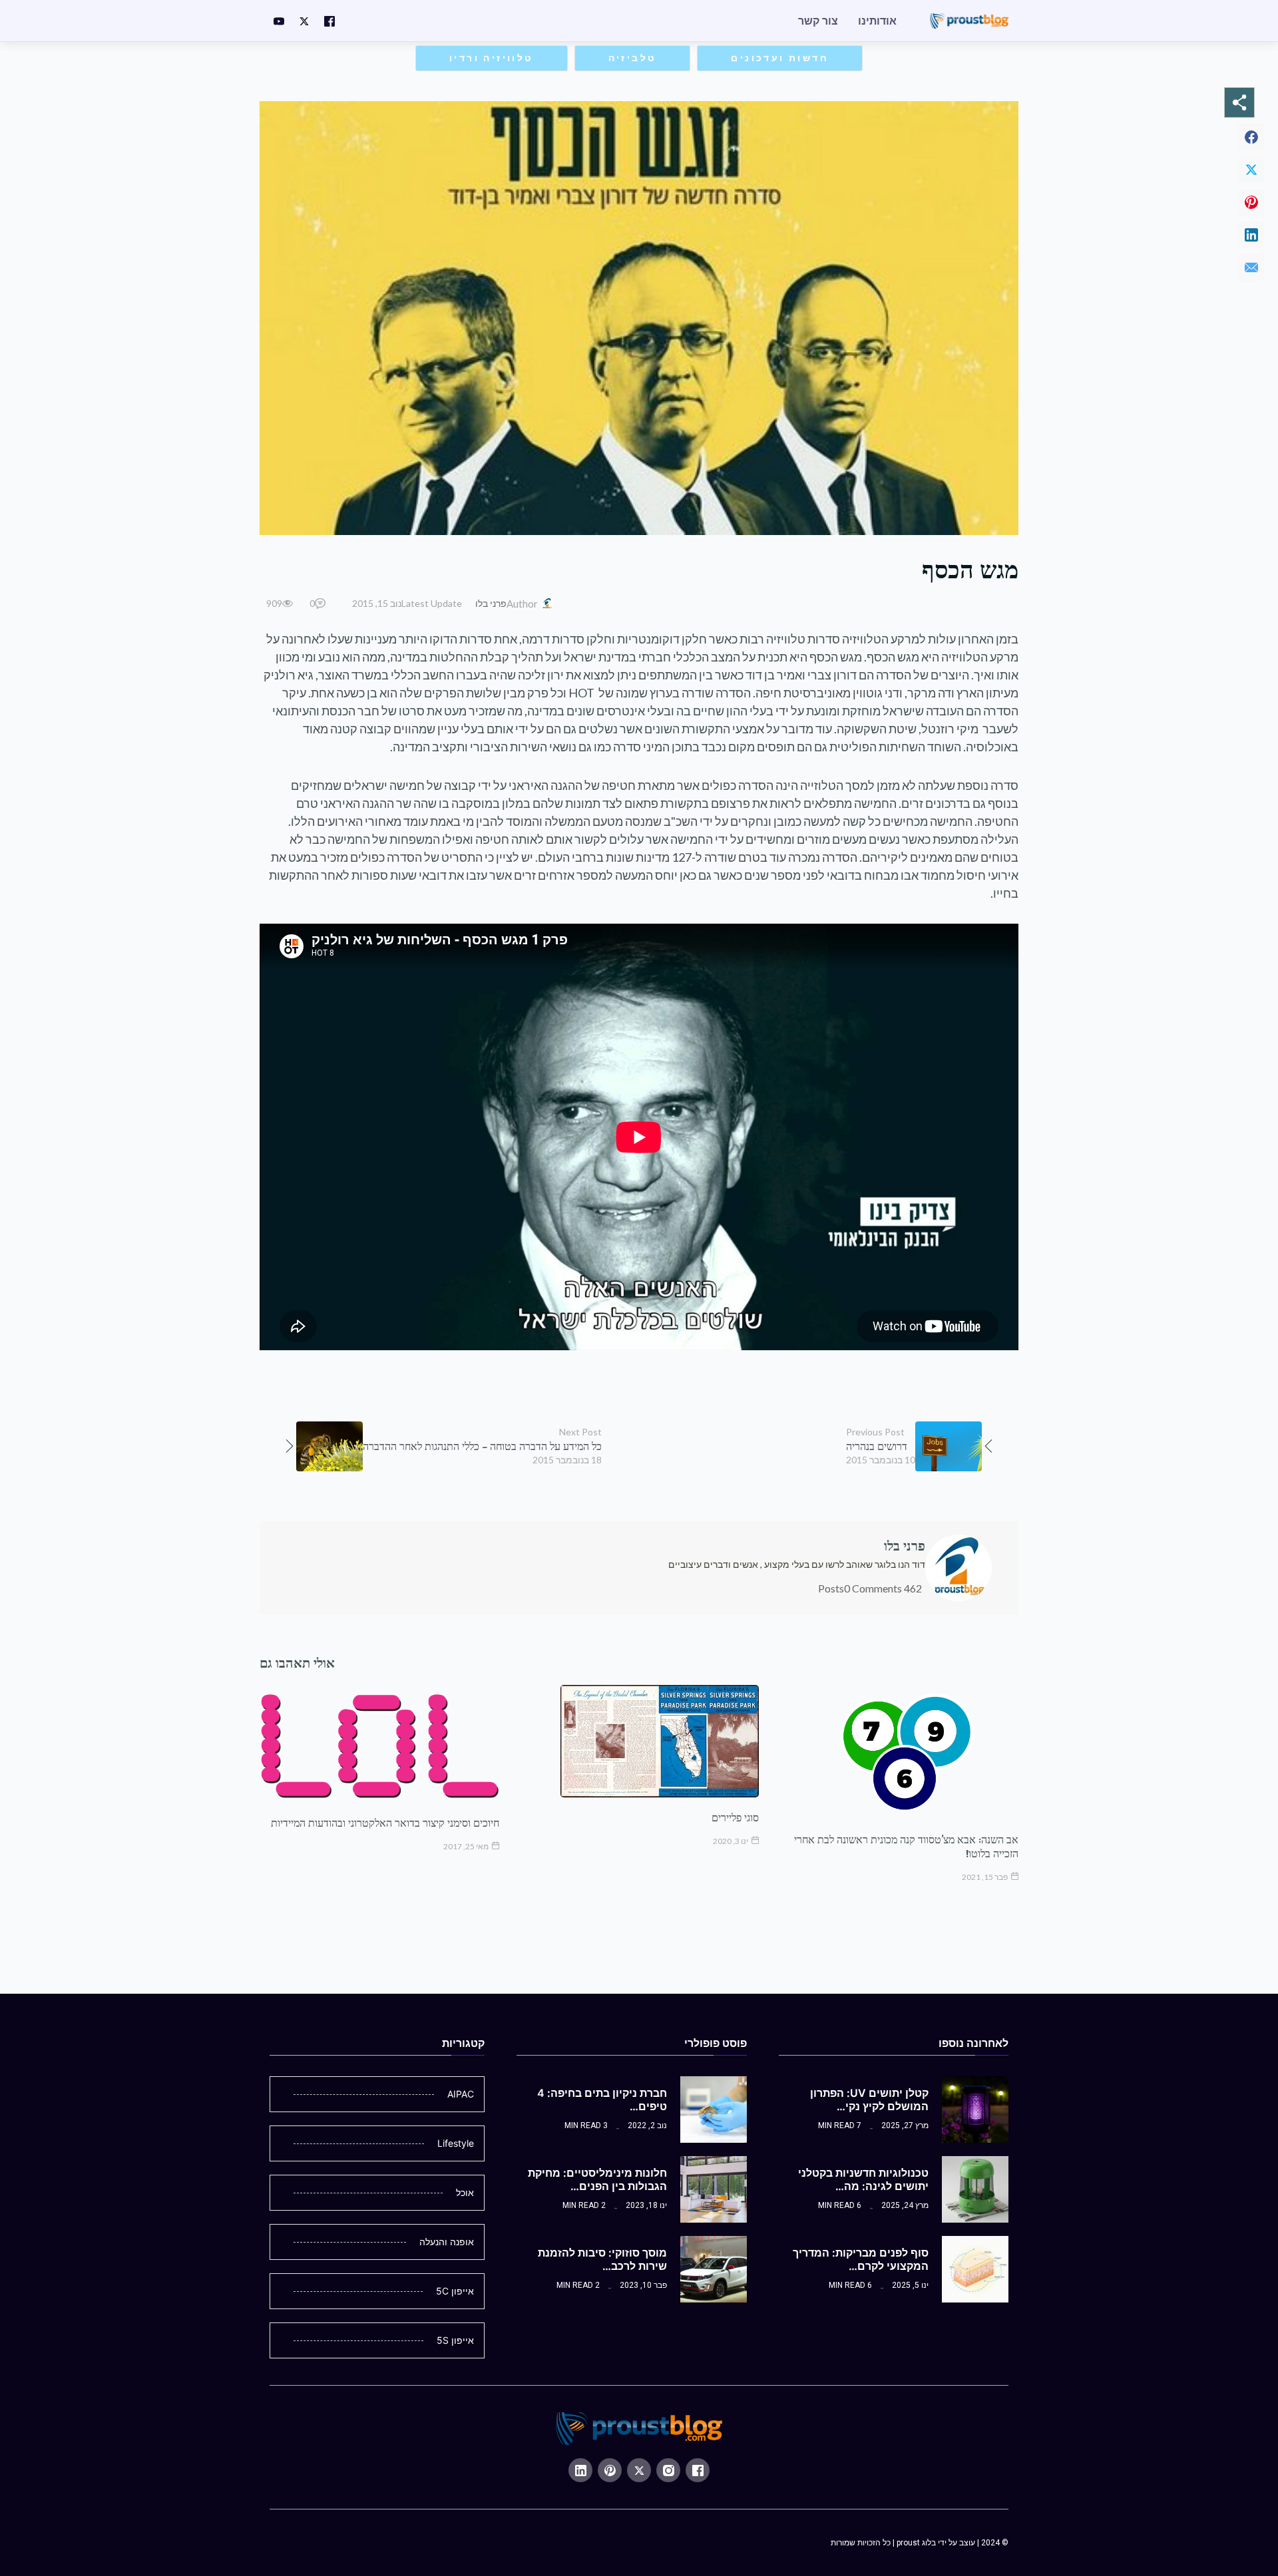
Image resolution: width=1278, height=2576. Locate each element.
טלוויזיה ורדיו (492, 58)
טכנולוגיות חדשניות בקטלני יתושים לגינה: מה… (863, 2179)
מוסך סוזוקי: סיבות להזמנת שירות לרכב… (602, 2259)
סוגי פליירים (735, 1817)
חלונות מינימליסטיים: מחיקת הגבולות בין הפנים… (597, 2179)
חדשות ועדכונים (780, 58)
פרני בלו (491, 603)
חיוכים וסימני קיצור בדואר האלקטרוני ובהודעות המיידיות (385, 1823)
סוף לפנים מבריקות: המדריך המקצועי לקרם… (861, 2259)
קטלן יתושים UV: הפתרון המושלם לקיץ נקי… (869, 2100)
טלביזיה (633, 58)
